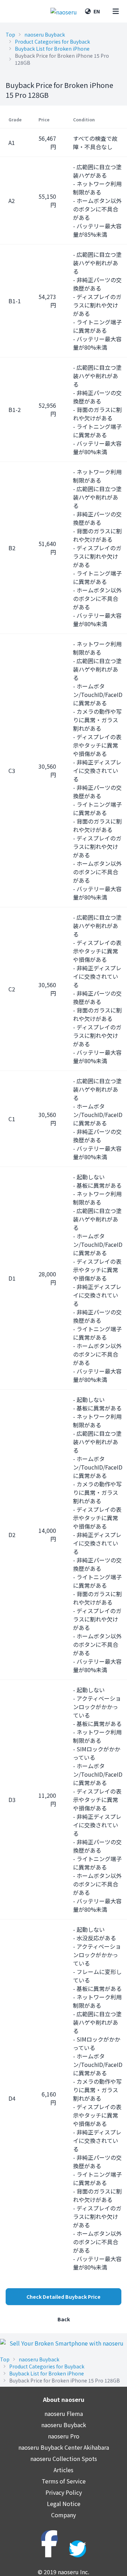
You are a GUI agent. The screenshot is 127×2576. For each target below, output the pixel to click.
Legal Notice (64, 2504)
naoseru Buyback (45, 34)
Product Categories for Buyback (52, 42)
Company (64, 2515)
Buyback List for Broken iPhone (52, 49)
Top (10, 34)
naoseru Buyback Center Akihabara (64, 2447)
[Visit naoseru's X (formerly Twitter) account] (78, 2549)
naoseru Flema (64, 2413)
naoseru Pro (64, 2436)
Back (64, 2319)
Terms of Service (64, 2481)
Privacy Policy (64, 2492)
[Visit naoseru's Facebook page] (49, 2539)
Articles (64, 2470)
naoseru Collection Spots (64, 2458)
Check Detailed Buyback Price (64, 2297)
